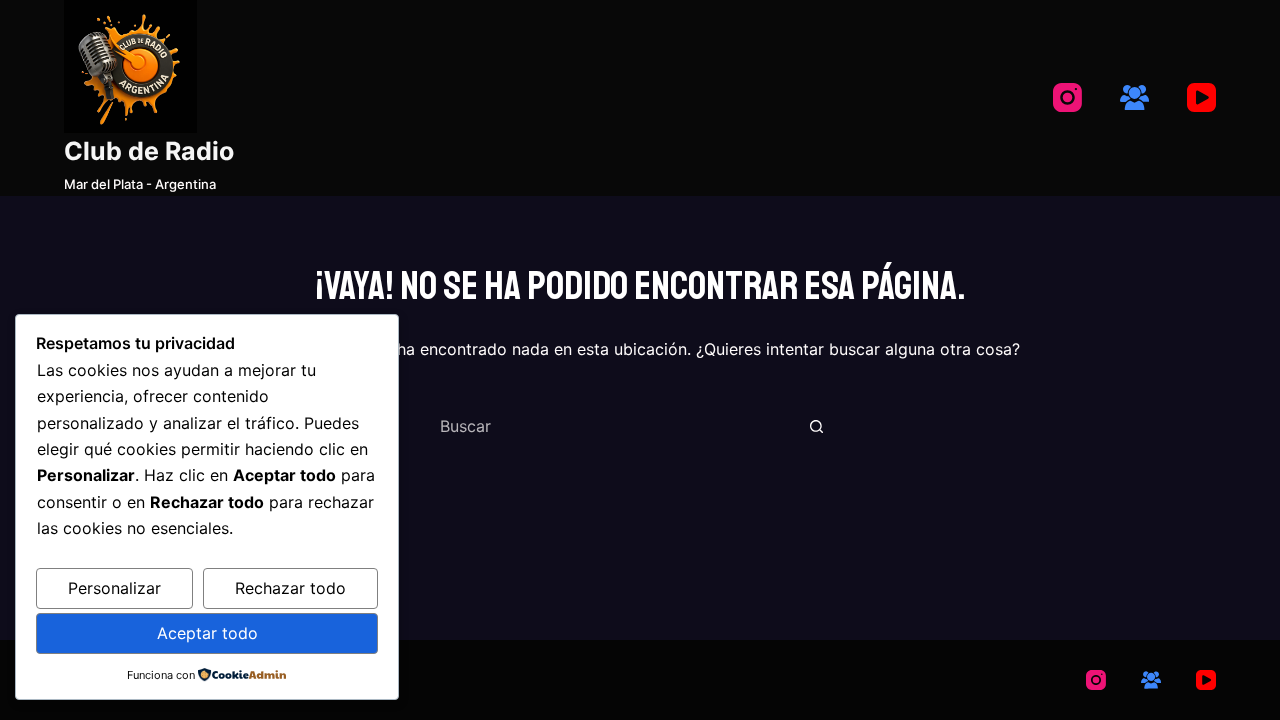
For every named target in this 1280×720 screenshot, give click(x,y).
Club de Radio (149, 151)
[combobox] (616, 426)
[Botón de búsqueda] (816, 426)
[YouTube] (1201, 97)
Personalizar (114, 588)
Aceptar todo (207, 633)
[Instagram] (1067, 97)
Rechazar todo (290, 588)
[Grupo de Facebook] (1134, 97)
